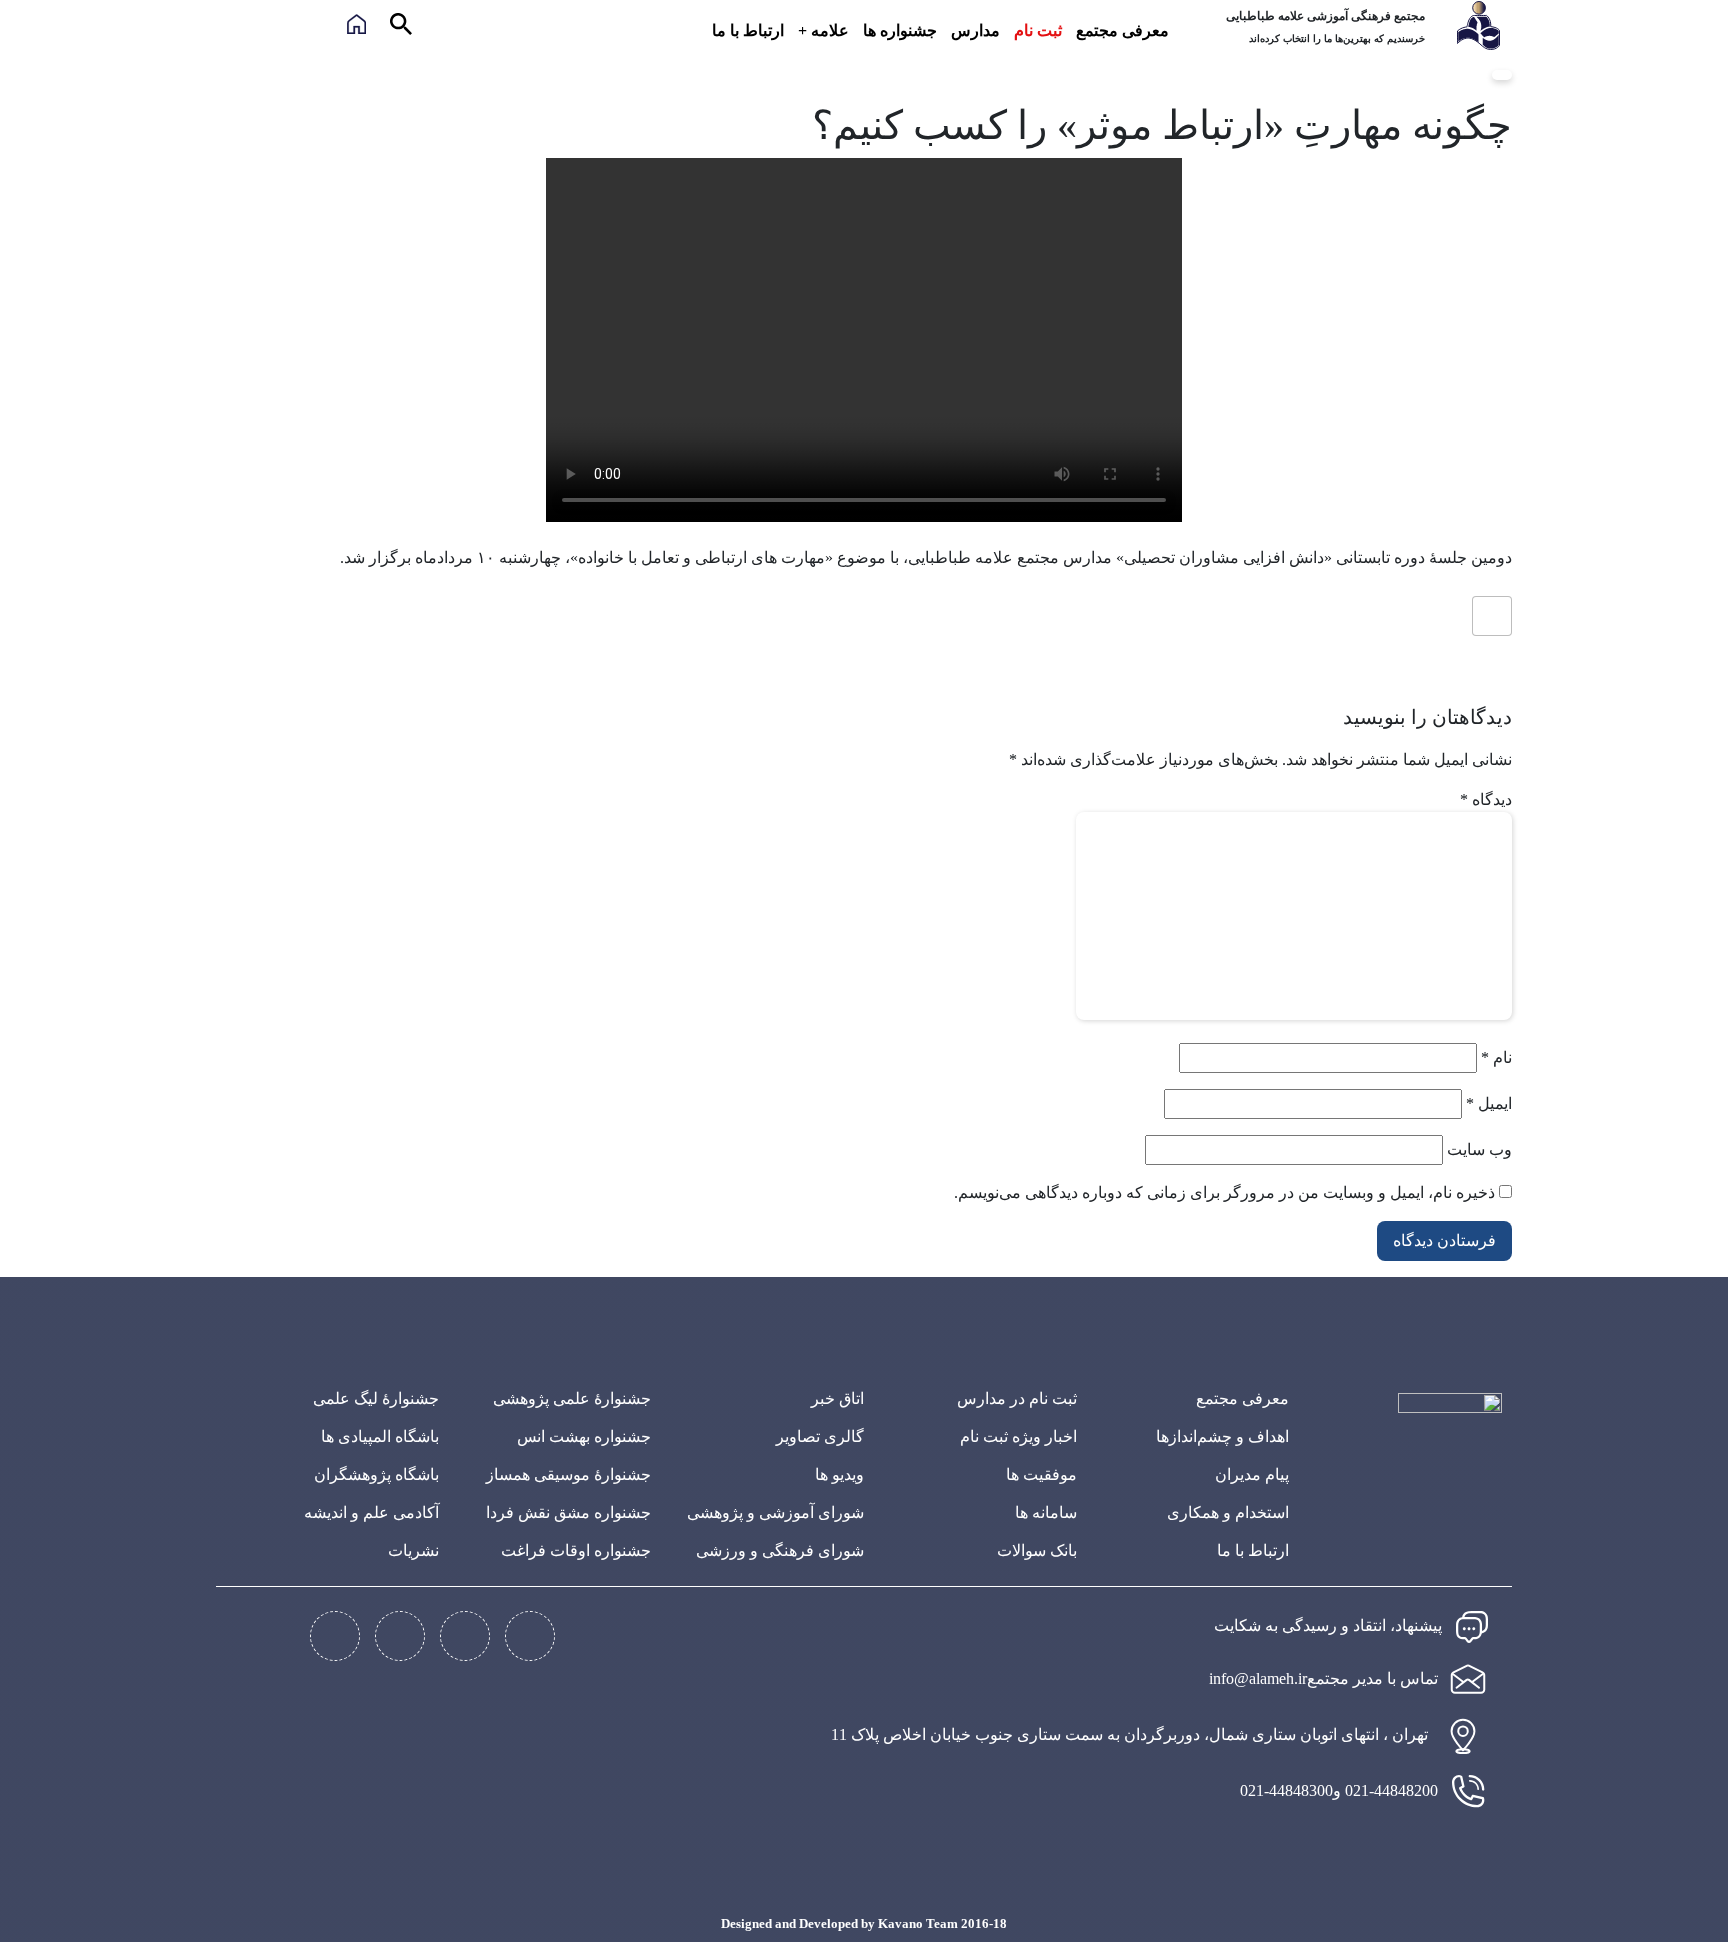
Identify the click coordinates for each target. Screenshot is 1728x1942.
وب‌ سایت (1479, 1149)
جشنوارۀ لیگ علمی (376, 1398)
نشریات (413, 1550)
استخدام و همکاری (1228, 1512)
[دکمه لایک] (1492, 616)
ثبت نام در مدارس (1017, 1398)
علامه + (823, 30)
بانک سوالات (1037, 1550)
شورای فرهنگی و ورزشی (780, 1550)
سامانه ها (1046, 1512)
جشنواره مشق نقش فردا (568, 1512)
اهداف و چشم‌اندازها (1222, 1436)
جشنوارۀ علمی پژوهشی (572, 1398)
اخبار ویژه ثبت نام (1018, 1436)
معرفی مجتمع (1122, 30)
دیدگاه (1486, 799)
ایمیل (1489, 1103)
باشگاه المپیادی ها (380, 1436)
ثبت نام (1038, 30)
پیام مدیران (1252, 1474)
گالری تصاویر (820, 1436)
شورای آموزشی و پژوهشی (775, 1512)
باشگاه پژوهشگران (376, 1474)
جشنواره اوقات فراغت (576, 1550)
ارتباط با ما (748, 30)
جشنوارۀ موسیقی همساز (568, 1474)
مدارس (975, 30)
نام (1496, 1057)
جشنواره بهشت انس (584, 1436)
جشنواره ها (900, 30)
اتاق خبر (837, 1398)
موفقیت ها (1041, 1474)
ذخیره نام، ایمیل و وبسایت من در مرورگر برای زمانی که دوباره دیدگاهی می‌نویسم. (1224, 1192)
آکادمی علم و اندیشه (371, 1512)
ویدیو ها (839, 1474)
